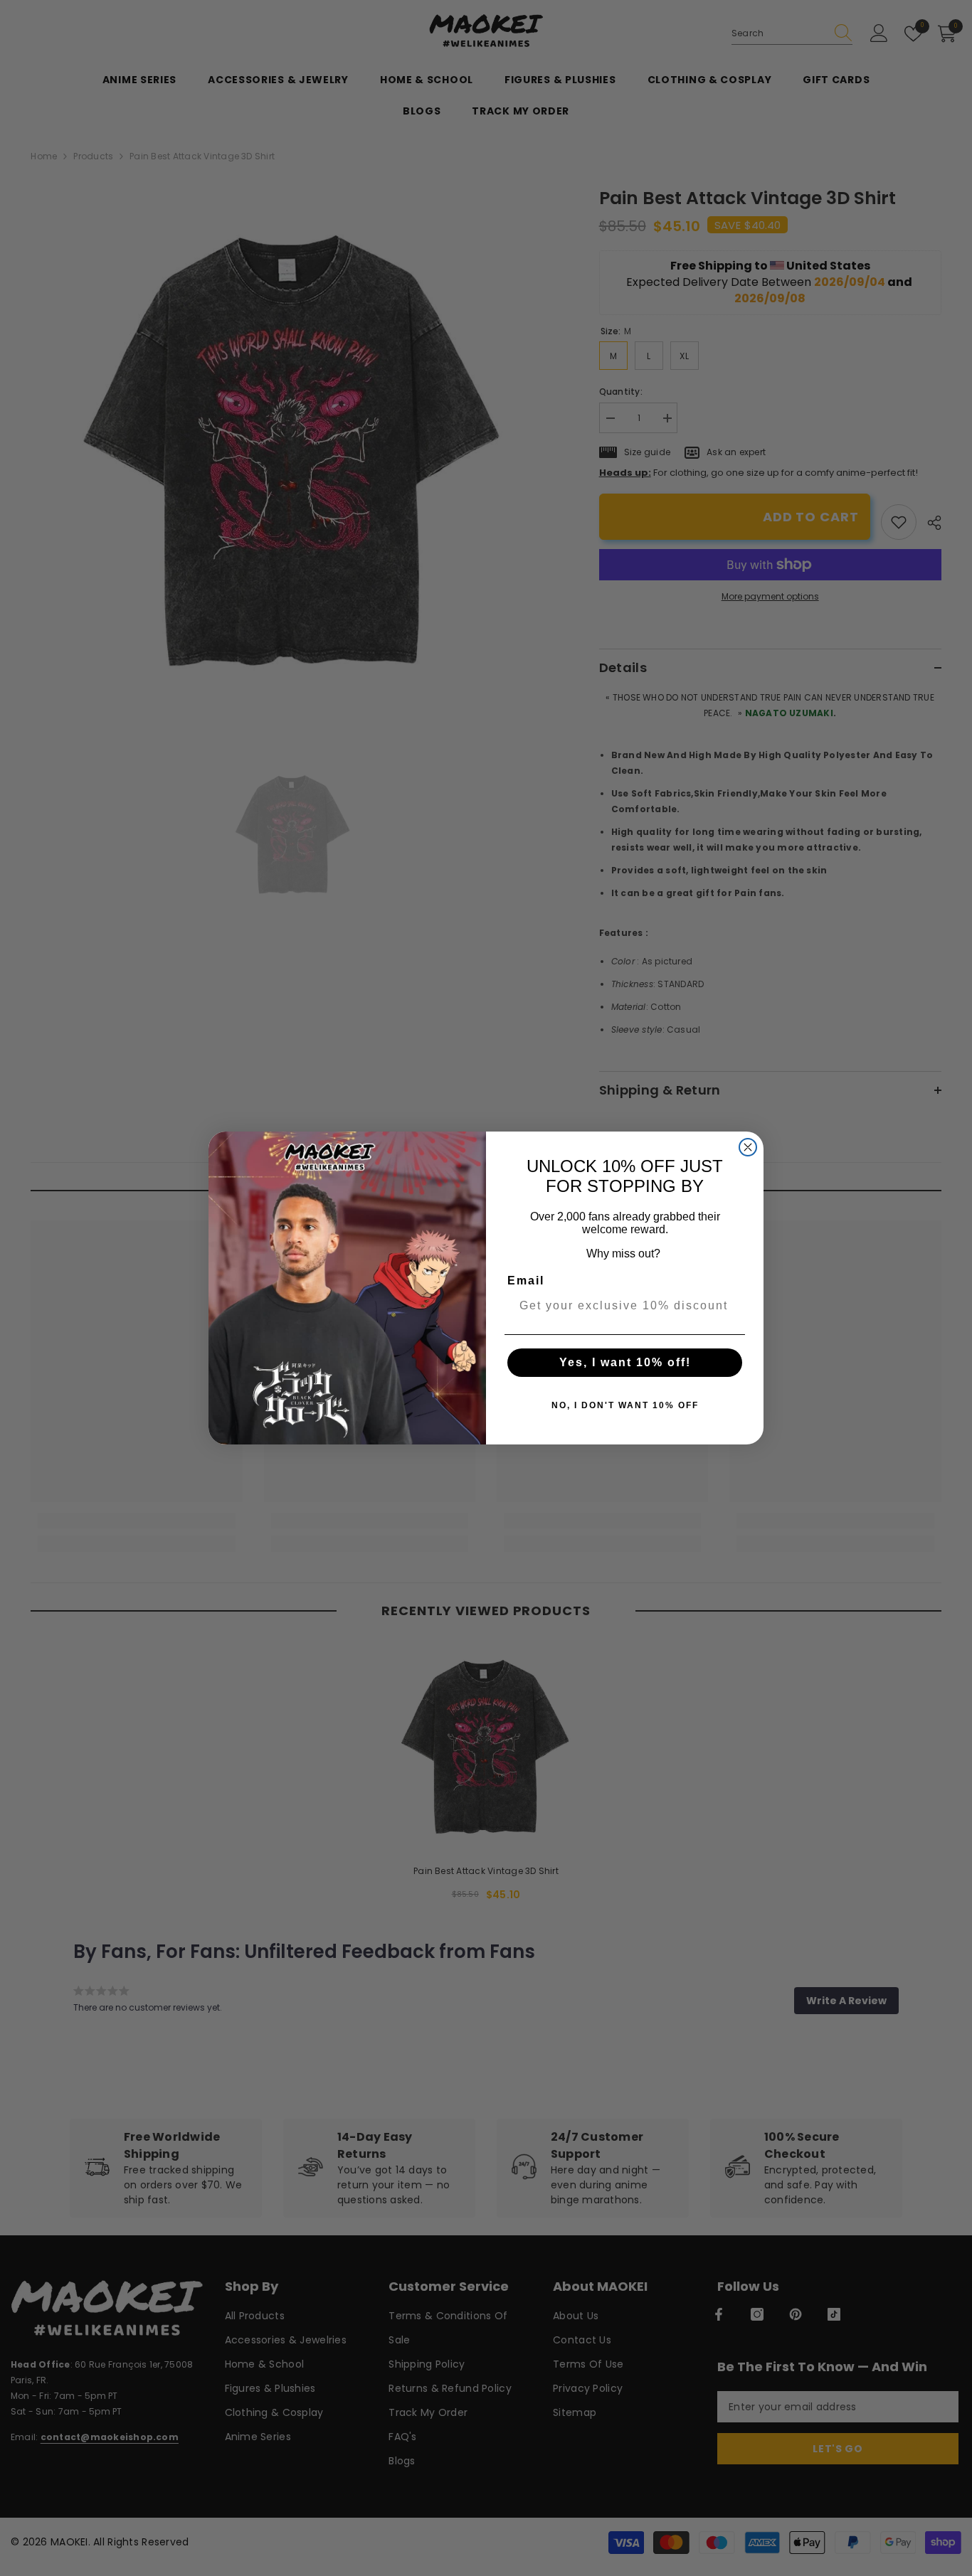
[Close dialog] (748, 1147)
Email (526, 1281)
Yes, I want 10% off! (625, 1362)
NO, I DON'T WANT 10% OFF (625, 1405)
